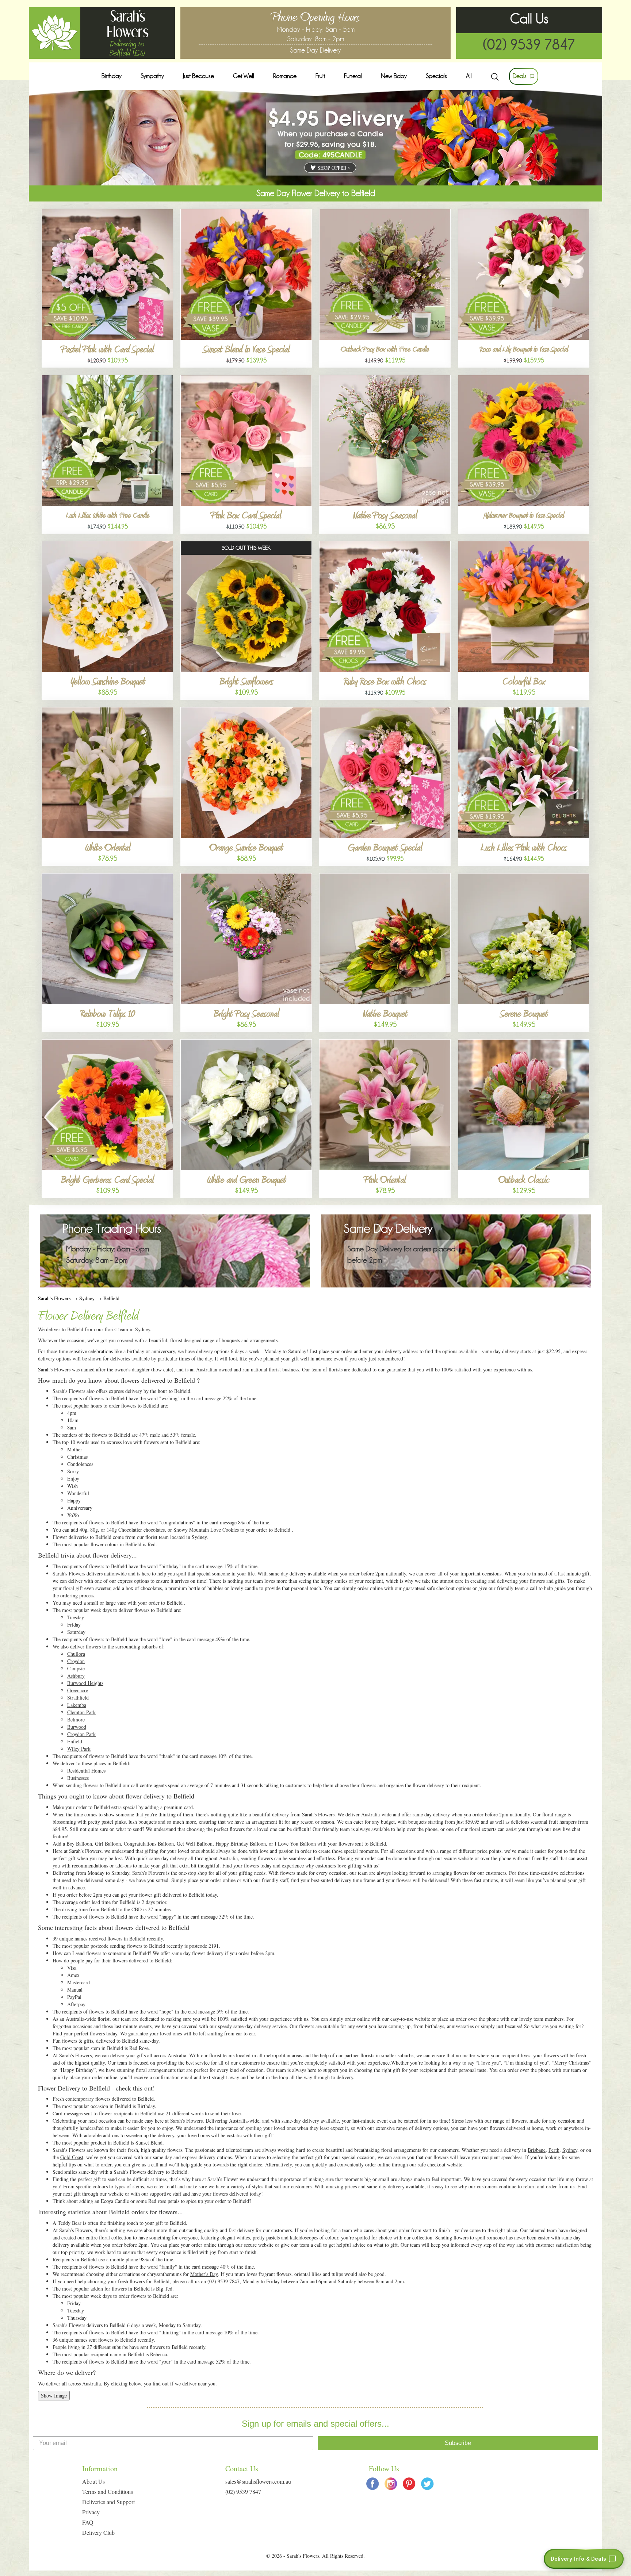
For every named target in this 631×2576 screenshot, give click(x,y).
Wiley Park (79, 1749)
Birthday (112, 76)
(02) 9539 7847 (529, 45)
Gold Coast (72, 2157)
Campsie (76, 1668)
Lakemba (77, 1705)
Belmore (76, 1719)
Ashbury (76, 1676)
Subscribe (458, 2443)
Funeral (353, 76)
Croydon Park (81, 1734)
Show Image (54, 2395)
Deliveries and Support (108, 2502)
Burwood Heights (85, 1683)
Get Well (244, 76)
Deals (520, 76)
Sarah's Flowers (54, 1298)
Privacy (91, 2512)
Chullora (76, 1654)
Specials (436, 76)
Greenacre (78, 1690)
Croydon (76, 1661)
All (469, 76)
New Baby (394, 76)
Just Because (198, 76)
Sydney (87, 1298)
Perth (554, 2150)
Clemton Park (81, 1712)
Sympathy (152, 76)
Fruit (320, 76)
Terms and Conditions (108, 2491)
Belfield (111, 1298)
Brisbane (537, 2150)
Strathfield (78, 1698)
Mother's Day (204, 2274)
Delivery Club (98, 2532)
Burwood (77, 1727)
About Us (93, 2481)
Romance (285, 76)
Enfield (75, 1741)
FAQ (88, 2522)
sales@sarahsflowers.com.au (258, 2481)
